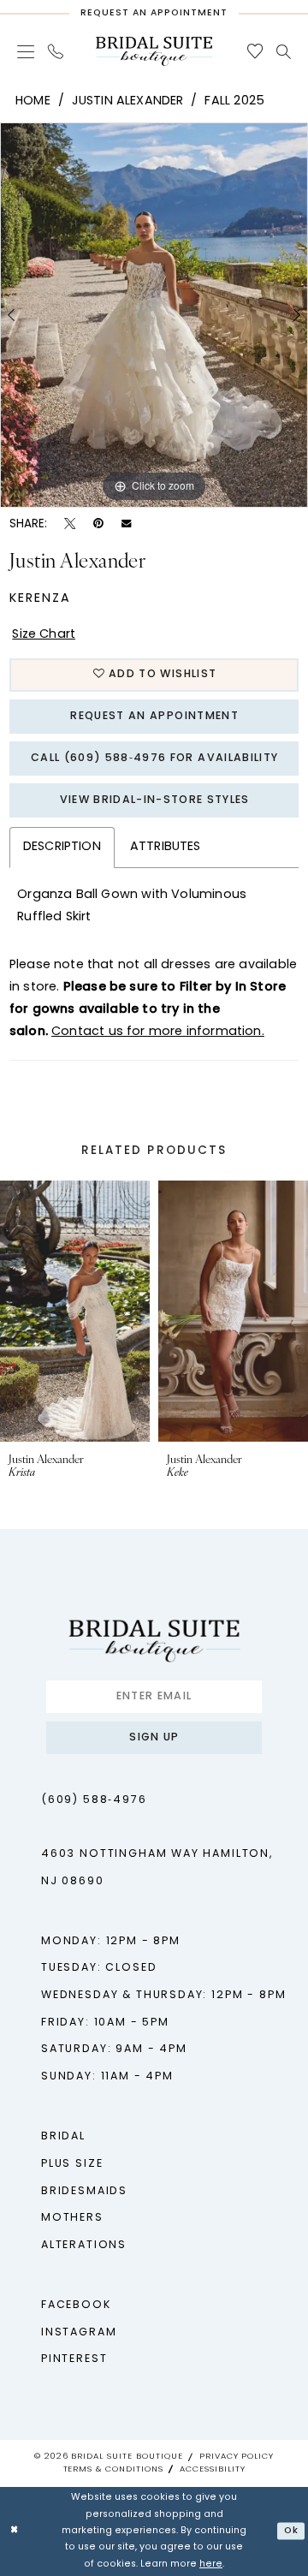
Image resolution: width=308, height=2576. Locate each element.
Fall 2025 (234, 101)
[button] (26, 51)
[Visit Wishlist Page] (254, 51)
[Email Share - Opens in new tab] (126, 524)
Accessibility (212, 2469)
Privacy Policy (237, 2457)
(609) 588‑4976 (94, 1800)
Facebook (76, 2305)
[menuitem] (26, 51)
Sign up (154, 1738)
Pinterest (74, 2359)
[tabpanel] (154, 315)
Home (33, 101)
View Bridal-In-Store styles (155, 800)
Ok (291, 2530)
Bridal (63, 2137)
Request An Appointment (154, 717)
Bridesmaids (84, 2192)
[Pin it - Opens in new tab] (98, 524)
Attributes (166, 847)
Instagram (79, 2333)
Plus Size (72, 2164)
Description (62, 847)
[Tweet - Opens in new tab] (70, 524)
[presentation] (77, 1311)
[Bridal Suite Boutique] (154, 51)
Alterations (84, 2246)
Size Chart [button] (44, 635)
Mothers (72, 2218)
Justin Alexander (128, 101)
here (211, 2564)
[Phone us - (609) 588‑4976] (56, 51)
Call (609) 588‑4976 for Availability (154, 759)
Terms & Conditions (113, 2469)
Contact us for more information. (158, 1032)
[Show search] (284, 52)
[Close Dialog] (15, 2531)
